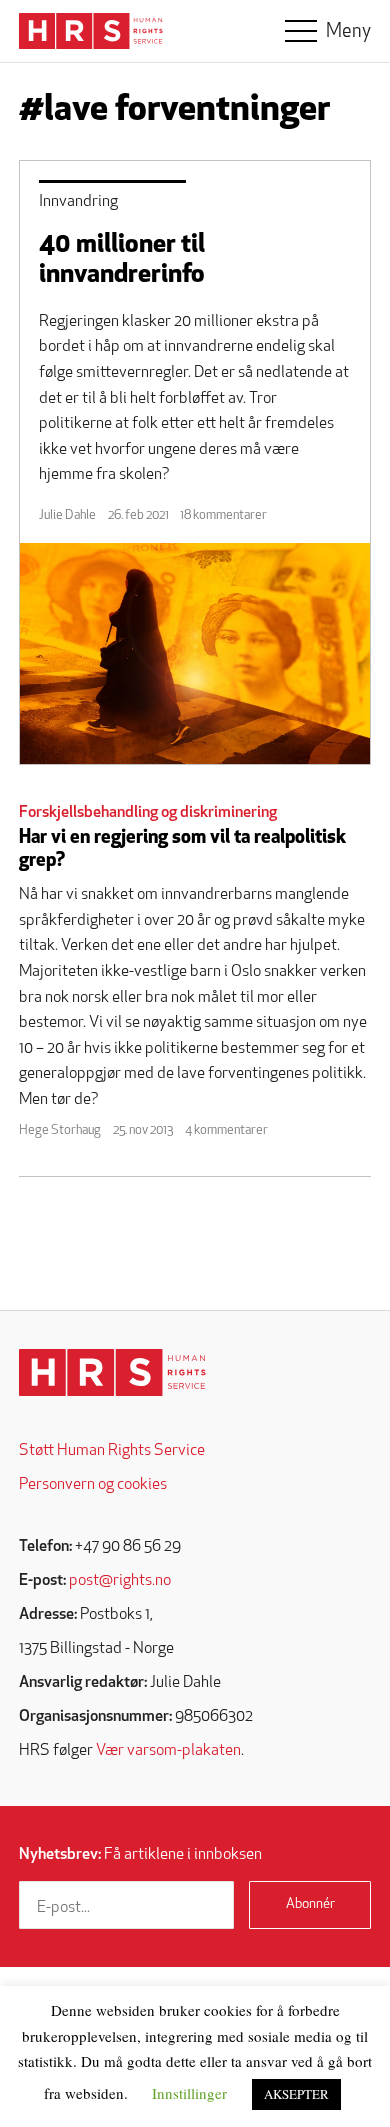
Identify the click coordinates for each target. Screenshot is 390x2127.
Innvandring (78, 202)
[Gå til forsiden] (112, 1372)
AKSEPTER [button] (296, 2094)
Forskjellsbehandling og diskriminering (148, 813)
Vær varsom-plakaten (168, 1751)
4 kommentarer (226, 1130)
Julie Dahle (67, 515)
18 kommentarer (223, 515)
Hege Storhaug (60, 1130)
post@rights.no (120, 1581)
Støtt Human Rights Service (112, 1451)
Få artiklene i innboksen (140, 1855)
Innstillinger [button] (189, 2093)
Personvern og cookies (93, 1485)
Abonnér (310, 1904)
